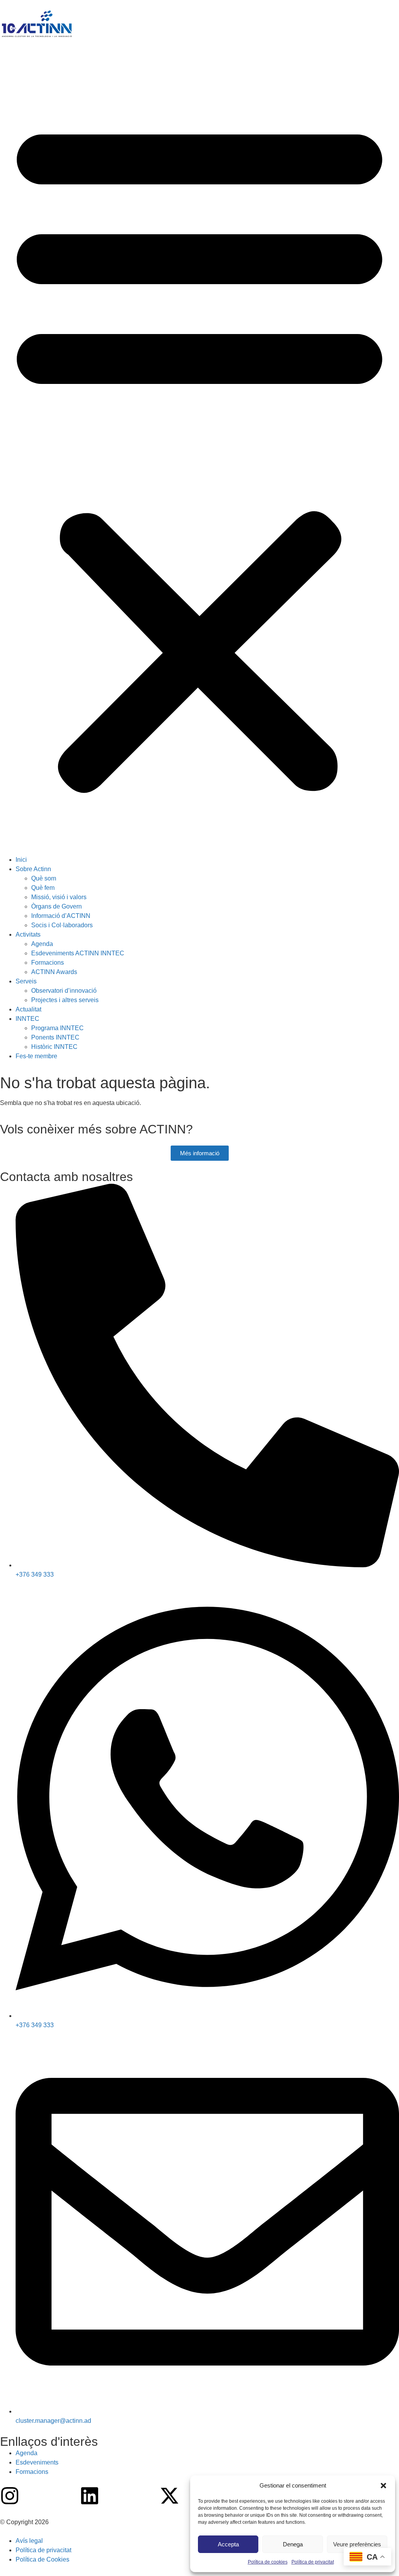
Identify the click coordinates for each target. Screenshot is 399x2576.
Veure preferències (357, 2544)
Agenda (42, 944)
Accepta (228, 2544)
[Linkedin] (90, 2496)
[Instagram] (10, 2496)
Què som (44, 878)
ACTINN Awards (54, 972)
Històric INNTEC (54, 1047)
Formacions (48, 963)
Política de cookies (268, 2562)
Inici (21, 860)
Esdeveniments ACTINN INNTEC (78, 953)
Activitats (28, 934)
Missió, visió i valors (59, 897)
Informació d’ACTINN (61, 916)
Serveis (26, 981)
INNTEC (27, 1019)
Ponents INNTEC (55, 1037)
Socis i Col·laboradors (62, 925)
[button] (383, 2486)
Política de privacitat (313, 2562)
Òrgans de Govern (56, 906)
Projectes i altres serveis (65, 1000)
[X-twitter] (169, 2496)
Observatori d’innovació (64, 991)
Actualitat (28, 1009)
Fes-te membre (36, 1056)
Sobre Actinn (33, 869)
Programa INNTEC (57, 1028)
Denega (293, 2544)
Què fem (43, 888)
